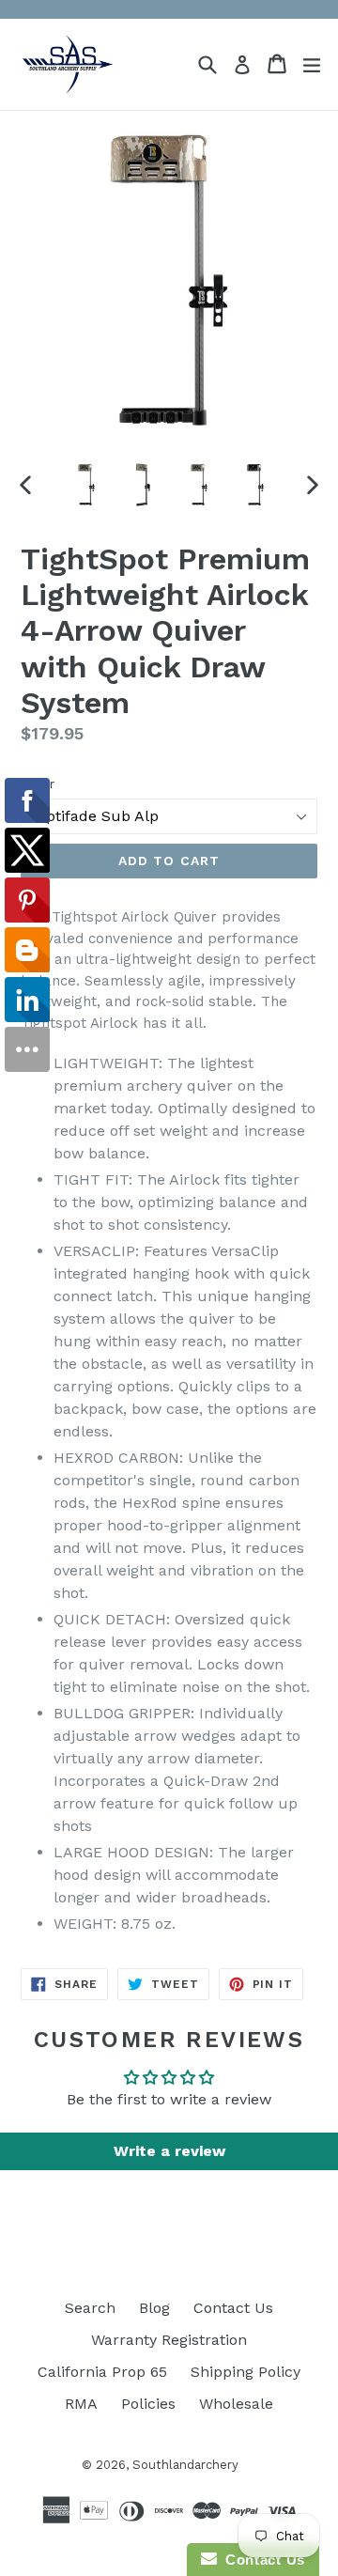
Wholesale (236, 2404)
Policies (148, 2404)
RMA (81, 2404)
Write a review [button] (169, 2151)
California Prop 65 (102, 2372)
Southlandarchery (185, 2465)
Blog (154, 2308)
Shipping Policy (246, 2372)
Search (90, 2308)
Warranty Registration (169, 2340)
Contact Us (233, 2308)
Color (38, 784)
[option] (86, 485)
